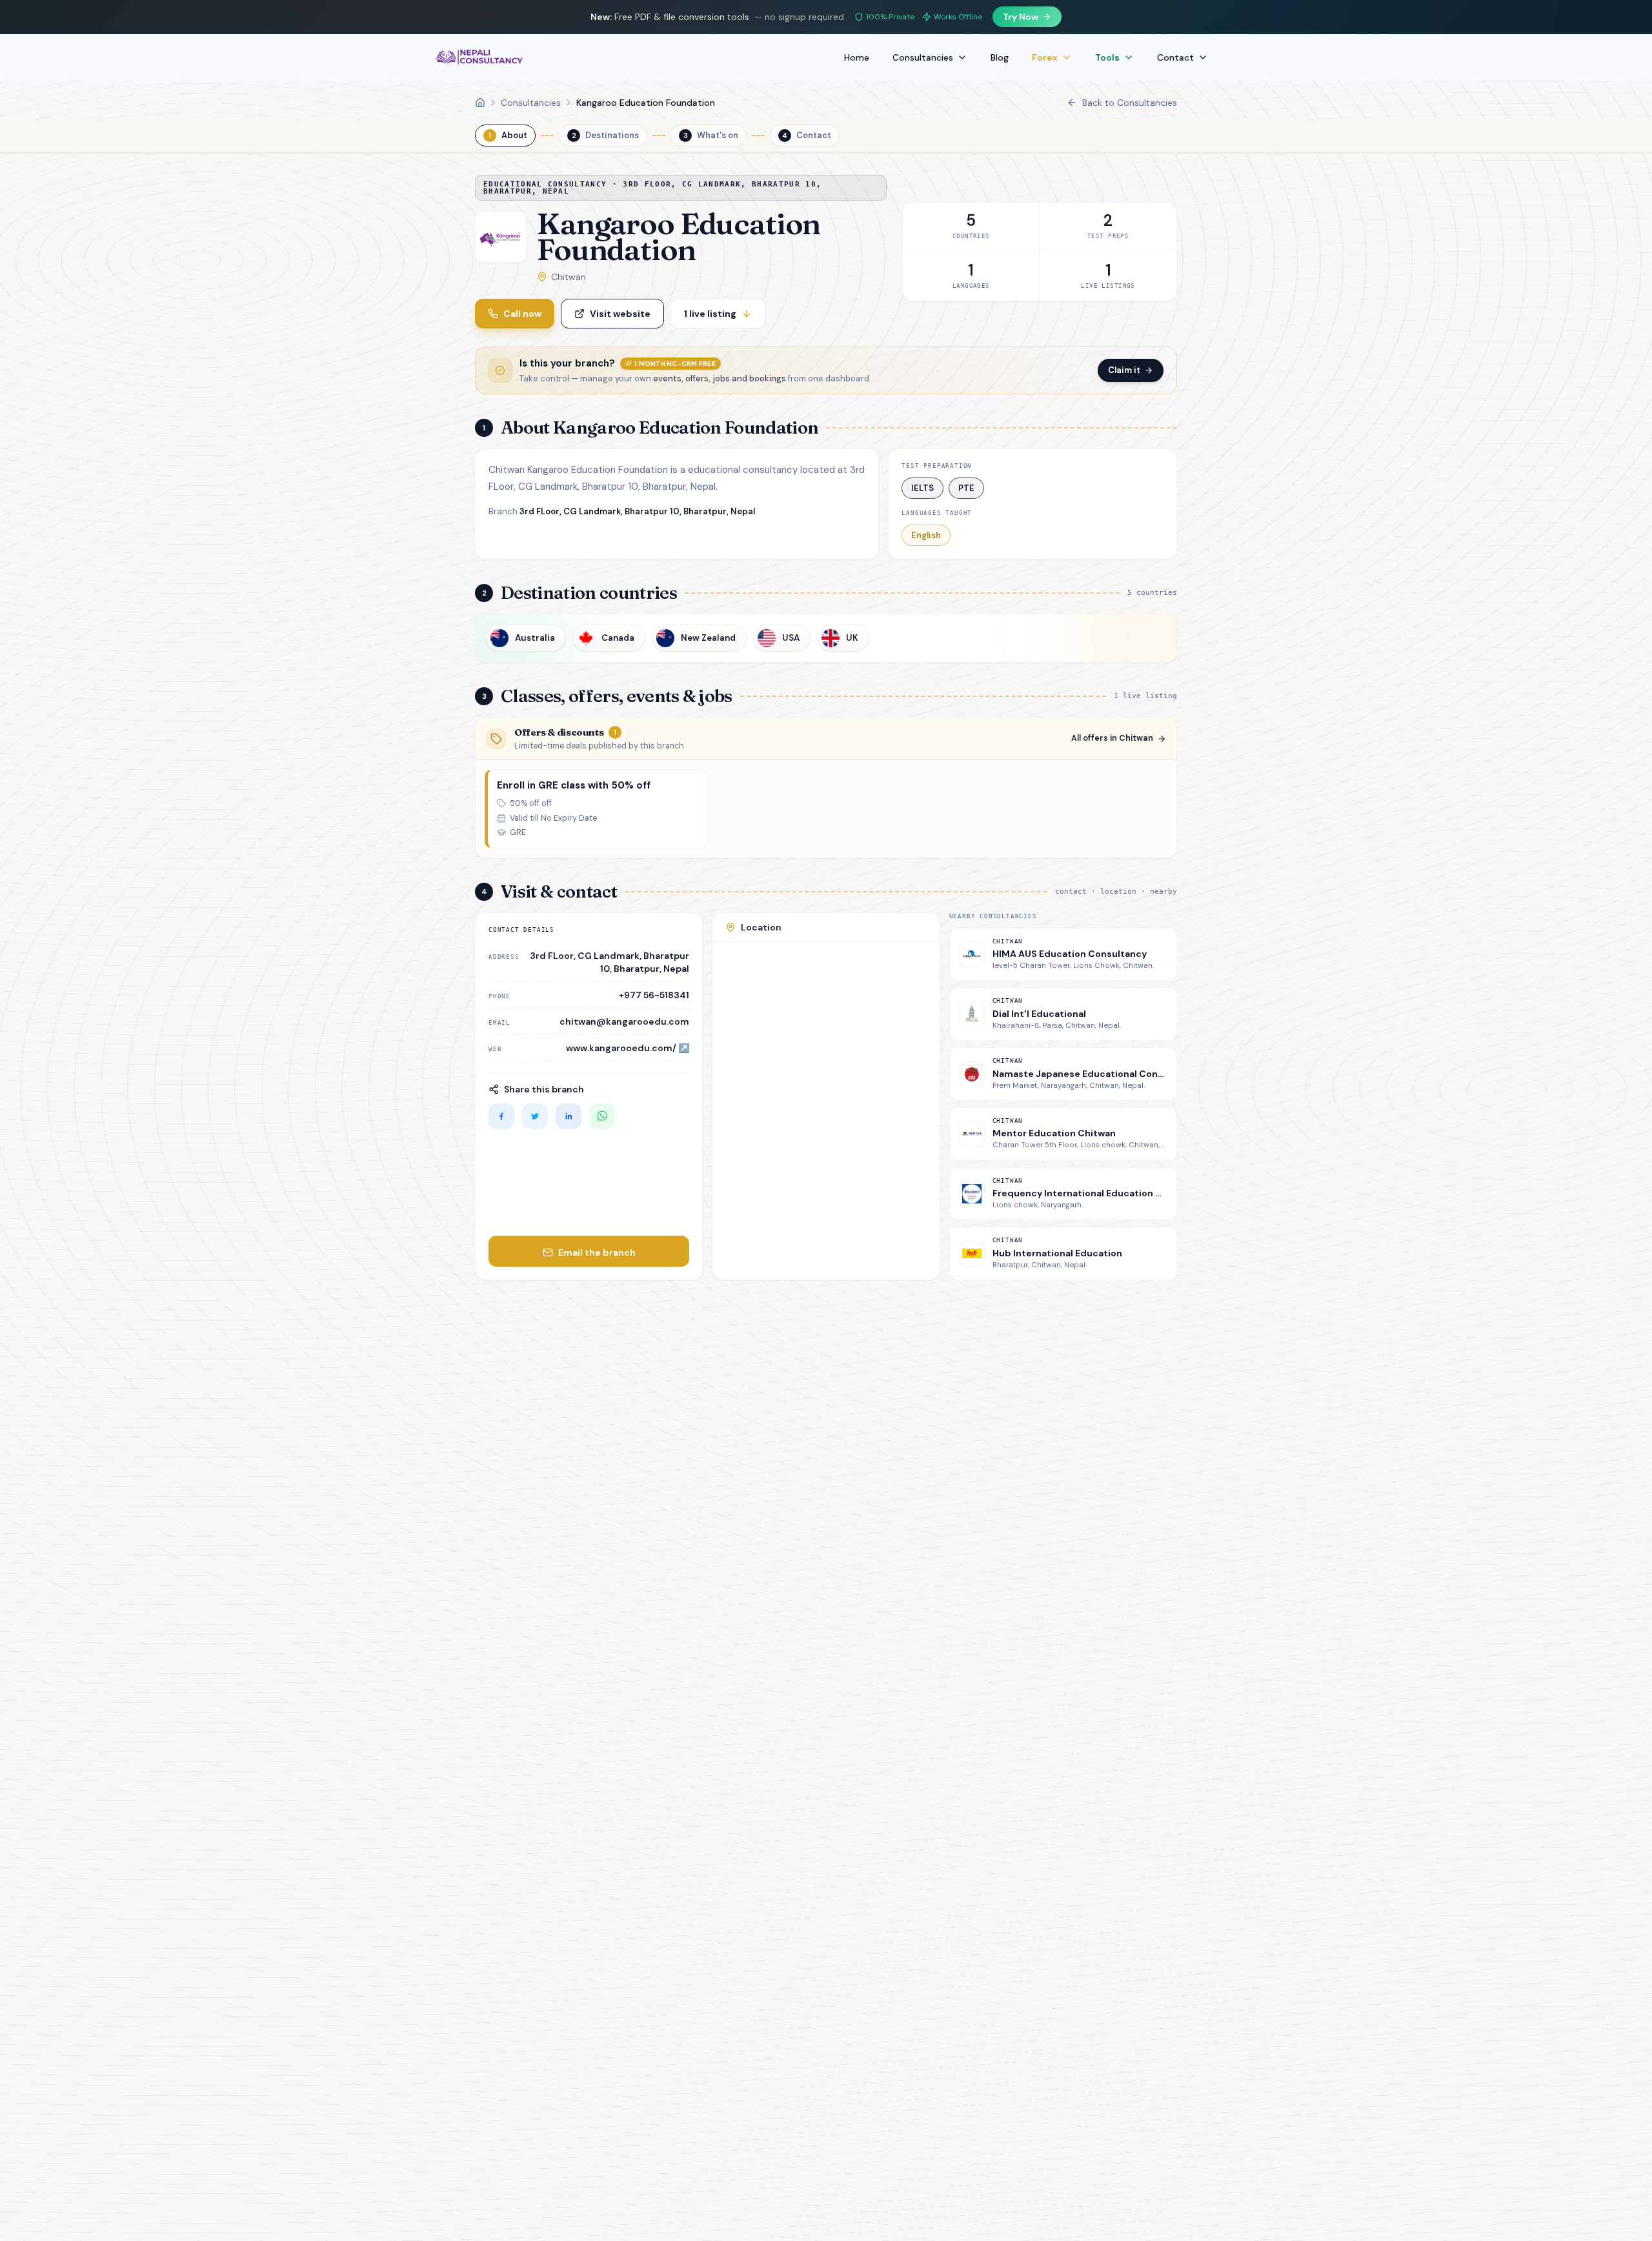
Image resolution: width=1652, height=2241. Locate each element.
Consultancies (923, 57)
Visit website (620, 314)
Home (857, 57)
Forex (1045, 57)
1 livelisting (710, 314)
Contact (1175, 57)
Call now (522, 314)
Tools (1107, 57)
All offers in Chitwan (1112, 738)
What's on (711, 135)
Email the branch (597, 1252)
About (508, 135)
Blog (1000, 57)
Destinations (606, 135)
